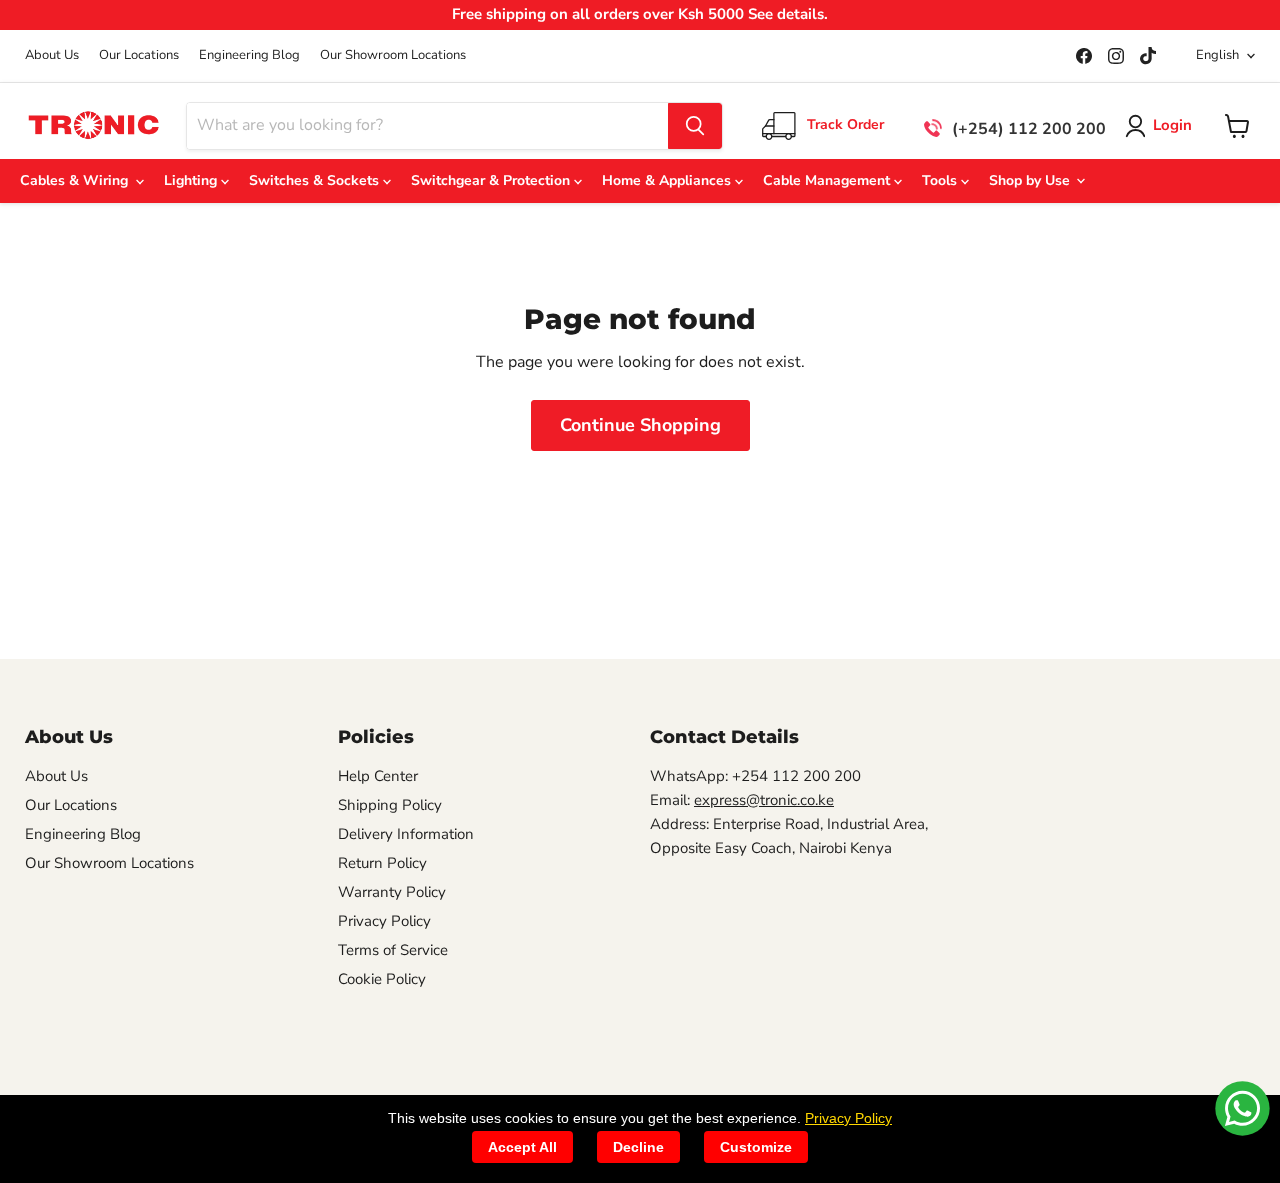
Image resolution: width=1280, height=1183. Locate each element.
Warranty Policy (392, 892)
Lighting (192, 180)
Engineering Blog (249, 55)
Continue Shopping (640, 425)
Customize (756, 1147)
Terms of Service (393, 950)
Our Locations (139, 55)
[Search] (695, 126)
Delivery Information (406, 834)
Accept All (522, 1147)
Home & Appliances (668, 180)
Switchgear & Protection (492, 180)
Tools (941, 180)
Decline (638, 1147)
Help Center (378, 776)
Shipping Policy (390, 805)
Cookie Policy (382, 979)
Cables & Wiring (78, 180)
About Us (52, 55)
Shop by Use (1031, 180)
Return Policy (382, 863)
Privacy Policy (384, 921)
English (1217, 55)
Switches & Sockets (316, 180)
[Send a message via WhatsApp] (1242, 1108)
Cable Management (828, 180)
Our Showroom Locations (393, 55)
